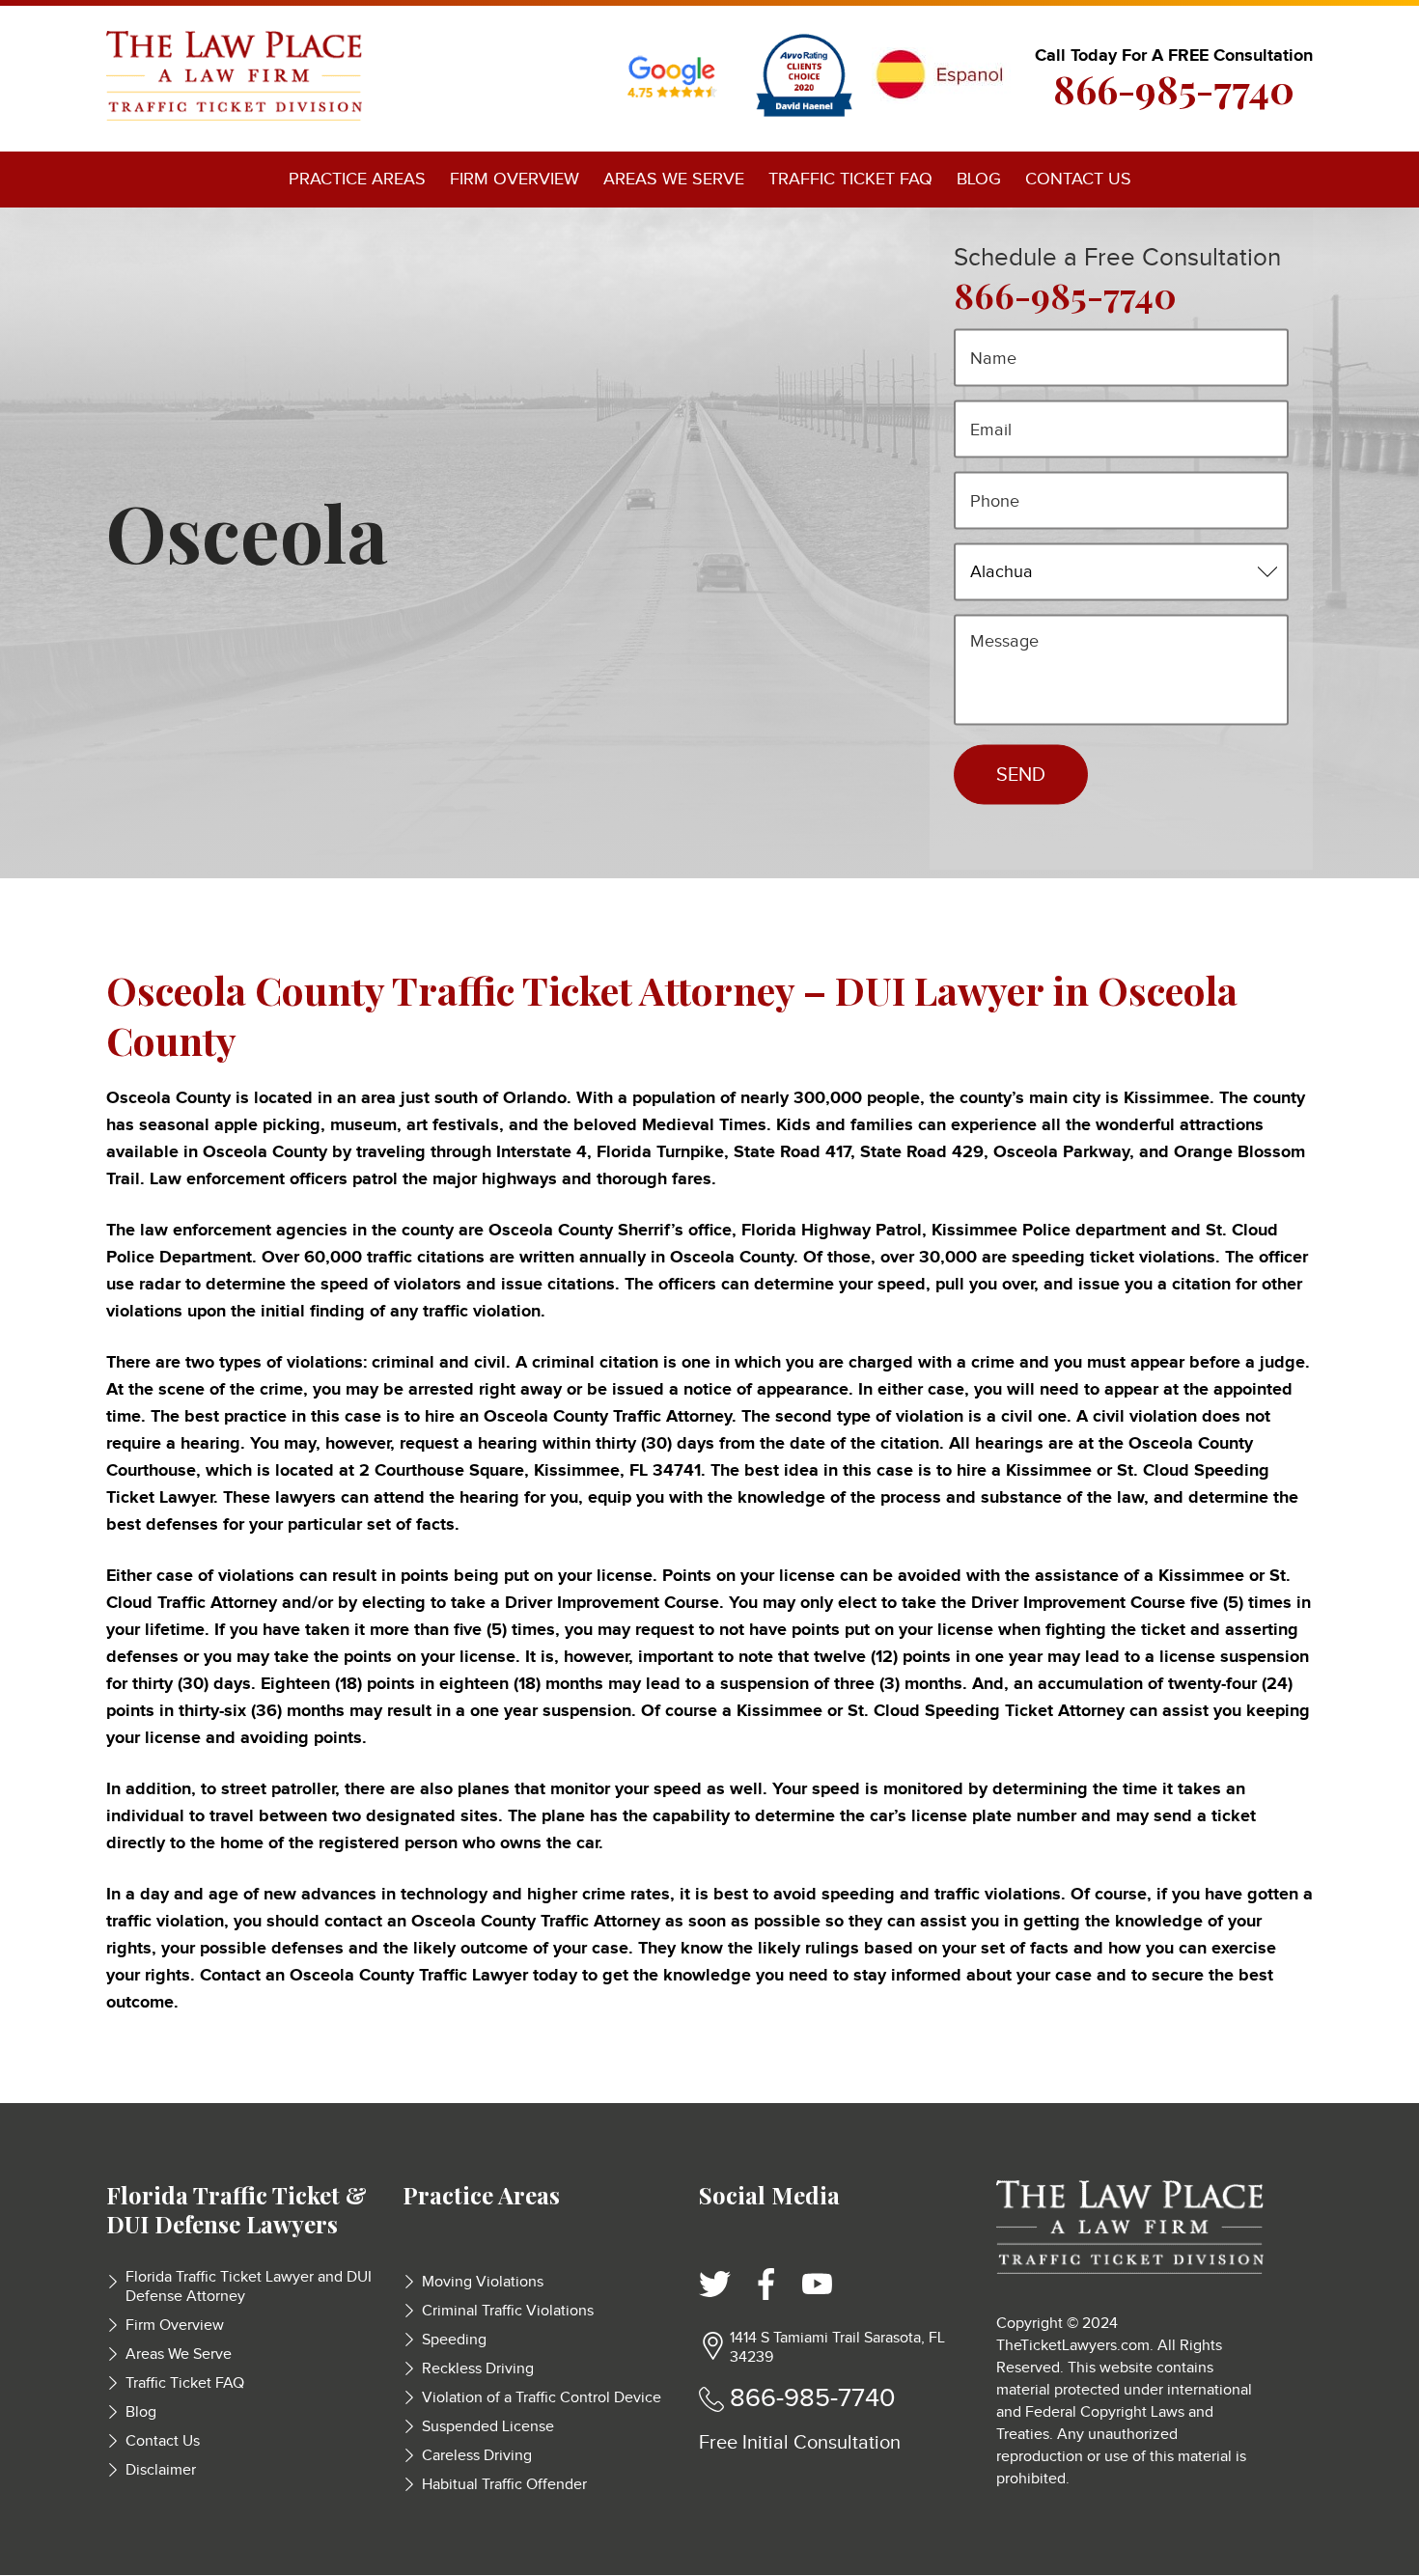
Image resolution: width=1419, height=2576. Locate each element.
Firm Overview (515, 179)
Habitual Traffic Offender (504, 2485)
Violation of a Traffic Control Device (542, 2398)
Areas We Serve (674, 179)
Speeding (454, 2340)
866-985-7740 (1174, 89)
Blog (979, 179)
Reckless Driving (478, 2369)
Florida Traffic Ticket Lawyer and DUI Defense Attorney (249, 2287)
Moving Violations (483, 2282)
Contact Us (1078, 179)
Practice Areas (357, 179)
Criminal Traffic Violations (508, 2311)
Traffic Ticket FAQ (850, 179)
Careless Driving (477, 2456)
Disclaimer (161, 2470)
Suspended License (488, 2427)
